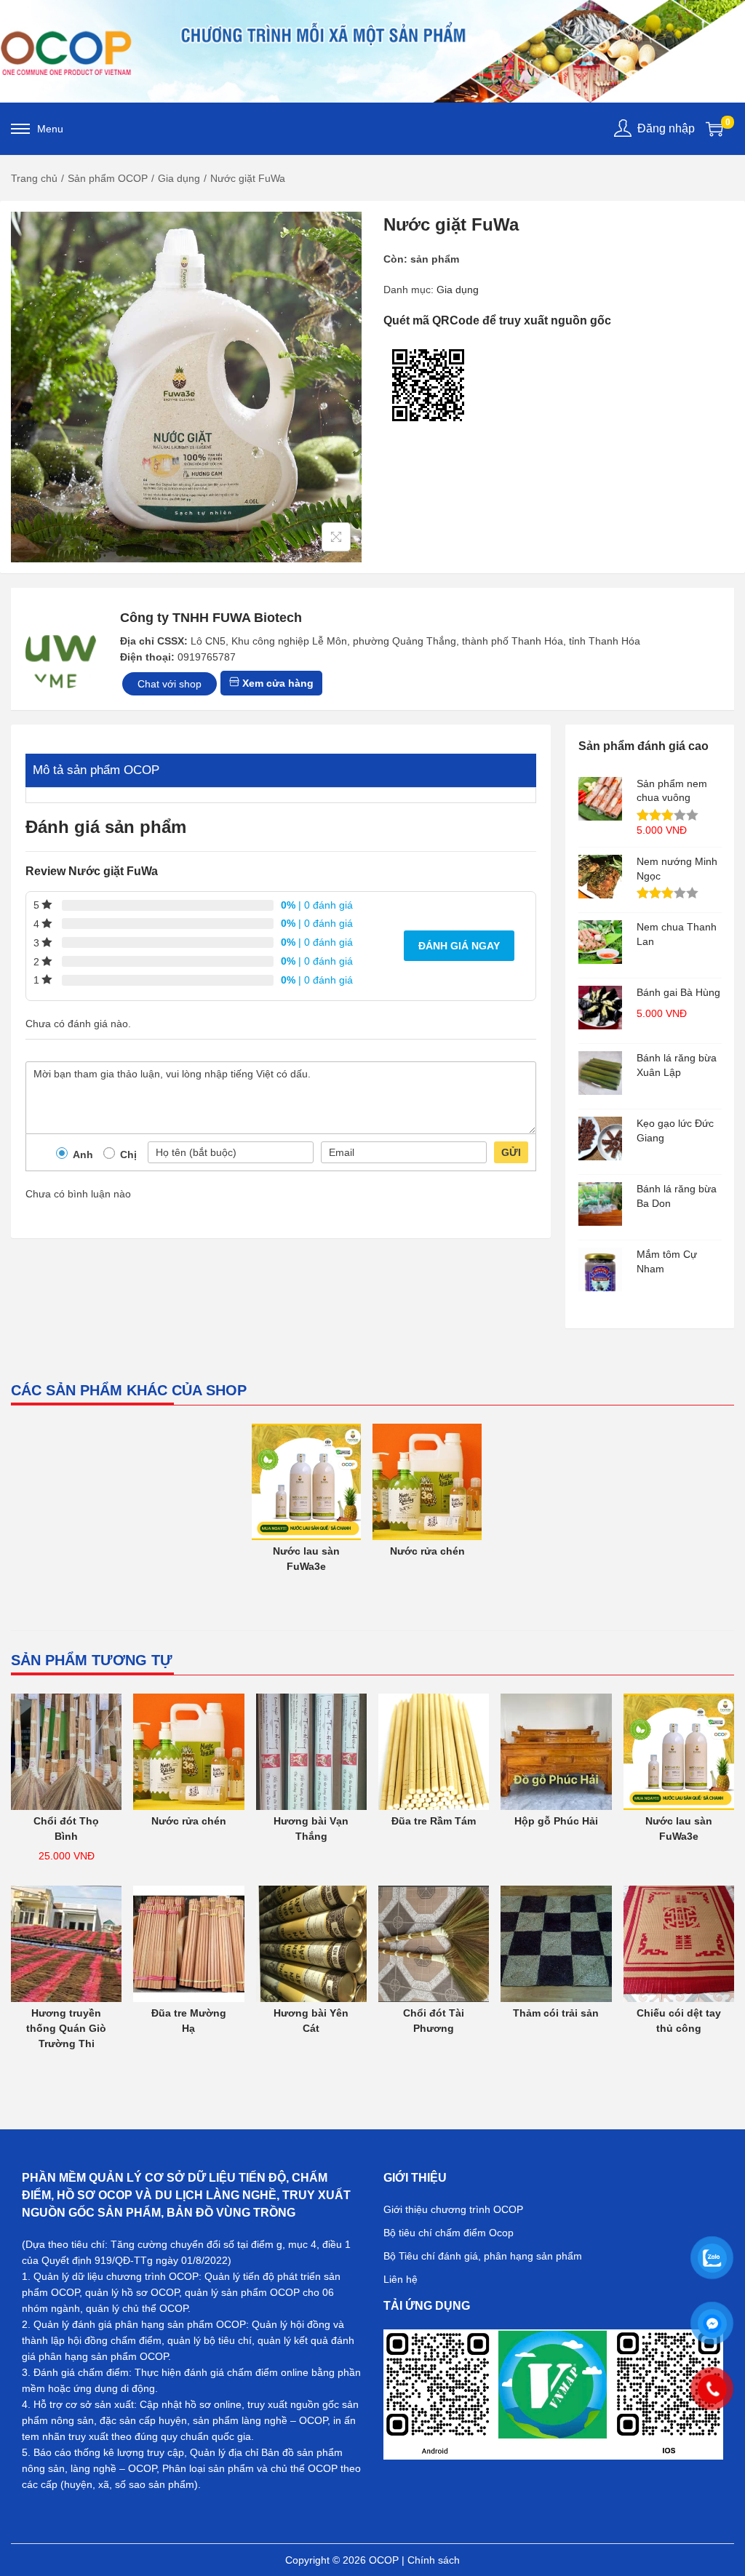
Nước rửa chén (427, 1551)
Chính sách (434, 2560)
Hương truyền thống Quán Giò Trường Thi (66, 2028)
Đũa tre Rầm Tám (434, 1821)
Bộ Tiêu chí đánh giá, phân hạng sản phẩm (483, 2256)
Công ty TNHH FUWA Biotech (211, 618)
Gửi (511, 1152)
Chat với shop (170, 684)
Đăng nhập (666, 128)
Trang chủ (34, 178)
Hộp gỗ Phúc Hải (556, 1821)
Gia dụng (179, 178)
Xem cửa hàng (276, 683)
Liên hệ (401, 2279)
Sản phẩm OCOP (108, 178)
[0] (714, 129)
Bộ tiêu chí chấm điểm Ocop (449, 2233)
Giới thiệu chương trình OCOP (453, 2209)
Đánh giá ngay (459, 946)
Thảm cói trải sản (556, 2013)
